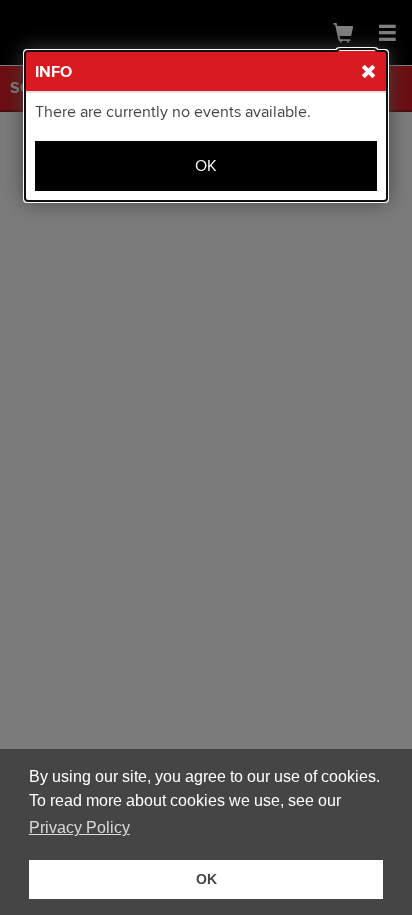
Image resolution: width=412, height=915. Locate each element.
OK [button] (206, 879)
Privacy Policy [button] (79, 827)
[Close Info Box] (357, 68)
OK (206, 166)
